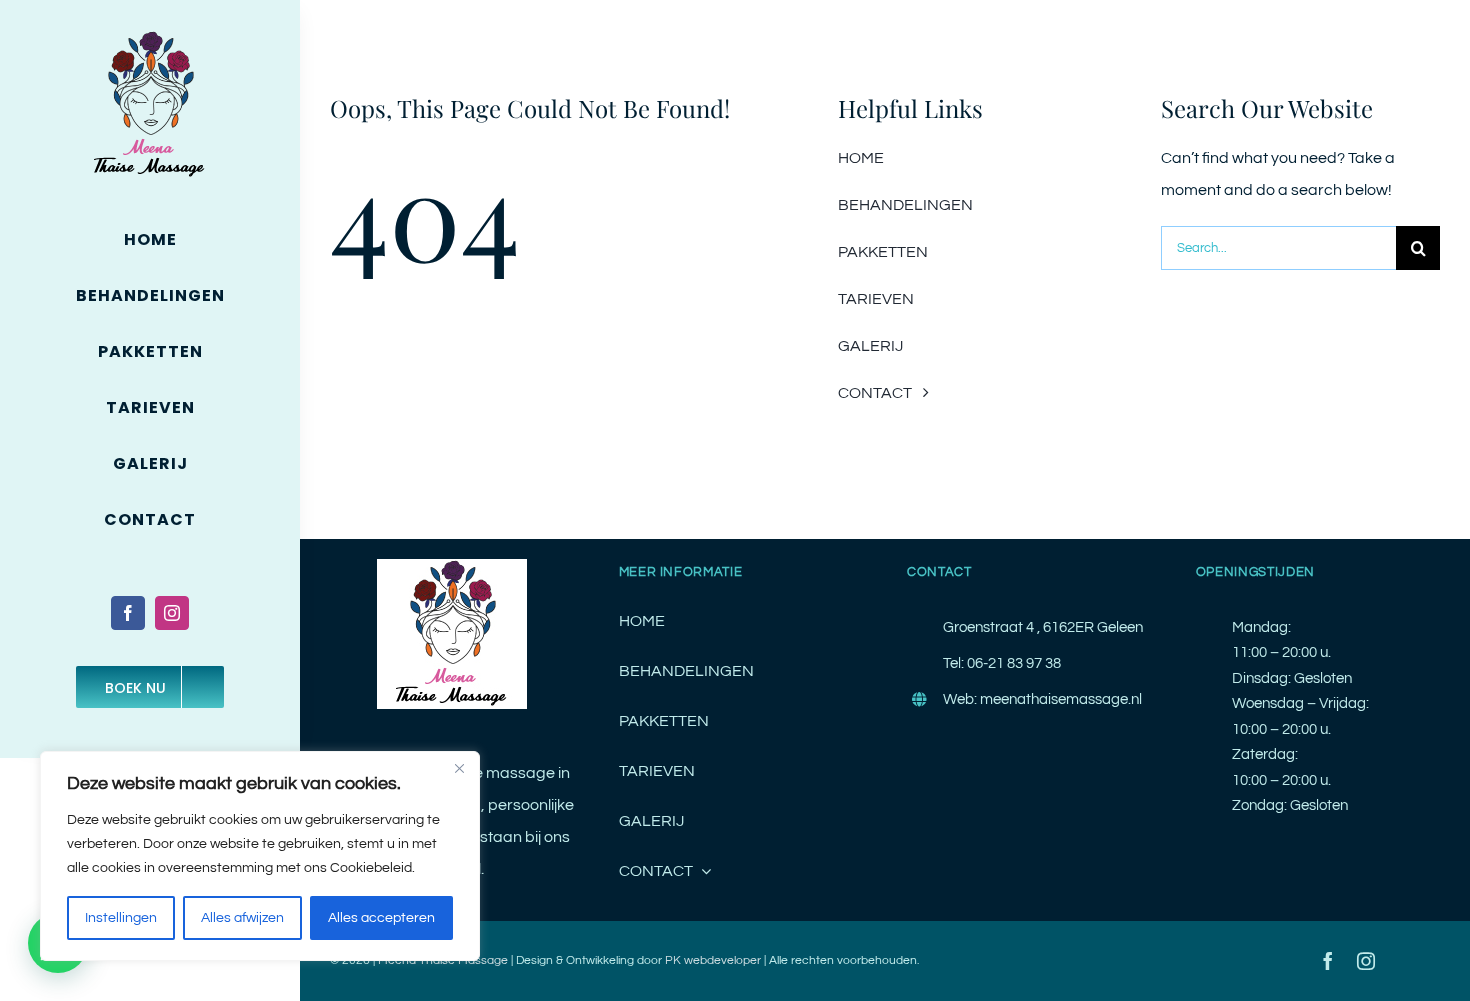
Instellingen (121, 918)
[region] (260, 856)
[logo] (150, 38)
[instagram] (172, 613)
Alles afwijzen (242, 918)
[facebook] (128, 613)
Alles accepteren (381, 918)
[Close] (459, 768)
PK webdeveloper (713, 960)
